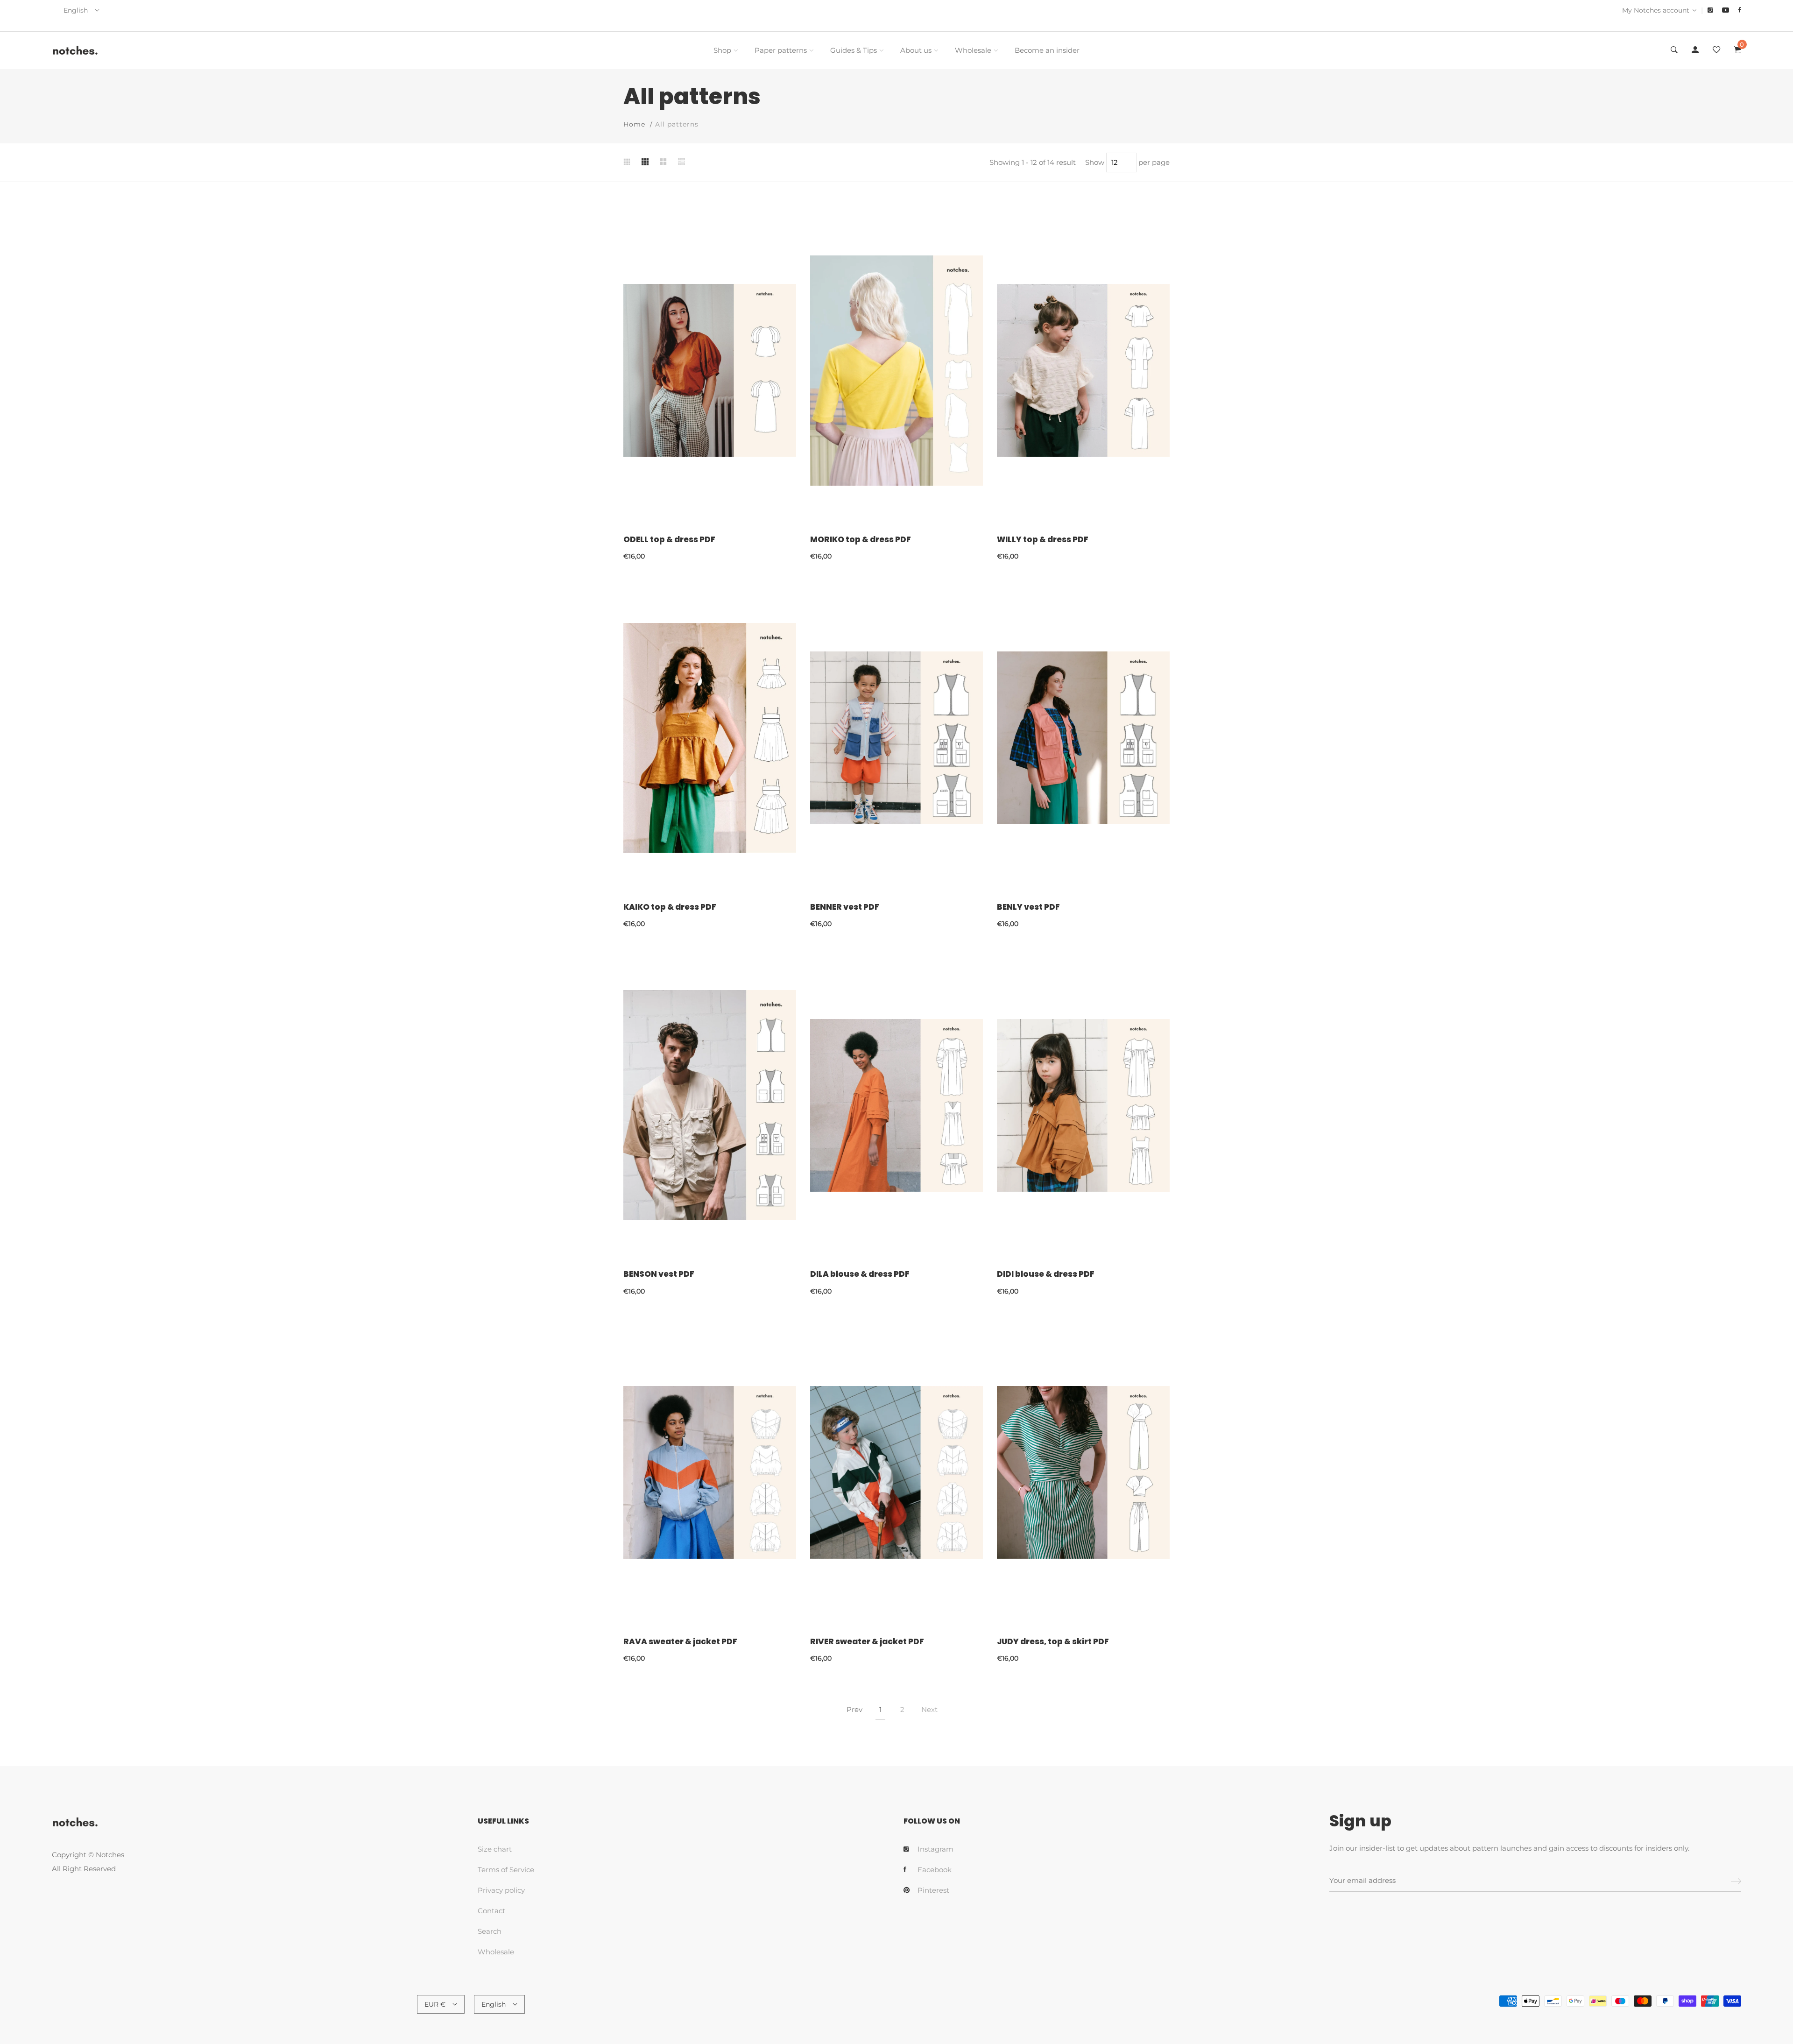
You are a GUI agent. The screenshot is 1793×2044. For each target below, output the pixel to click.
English (76, 10)
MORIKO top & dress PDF (861, 539)
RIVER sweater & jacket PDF (867, 1641)
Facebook (935, 1870)
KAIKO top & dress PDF (670, 907)
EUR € (435, 2004)
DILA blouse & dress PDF (860, 1274)
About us (916, 50)
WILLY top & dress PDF (1043, 539)
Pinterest (933, 1890)
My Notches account (1656, 10)
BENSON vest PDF (659, 1274)
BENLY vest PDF (1028, 907)
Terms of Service (506, 1870)
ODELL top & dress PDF (669, 539)
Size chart (495, 1849)
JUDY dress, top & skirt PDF (1053, 1641)
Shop (722, 50)
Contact (491, 1911)
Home (634, 124)
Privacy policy (501, 1890)
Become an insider (1047, 50)
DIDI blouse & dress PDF (1046, 1274)
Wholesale (973, 50)
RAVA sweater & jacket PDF (680, 1641)
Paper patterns (781, 50)
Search (490, 1931)
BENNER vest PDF (845, 907)
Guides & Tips (854, 50)
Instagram (935, 1849)
